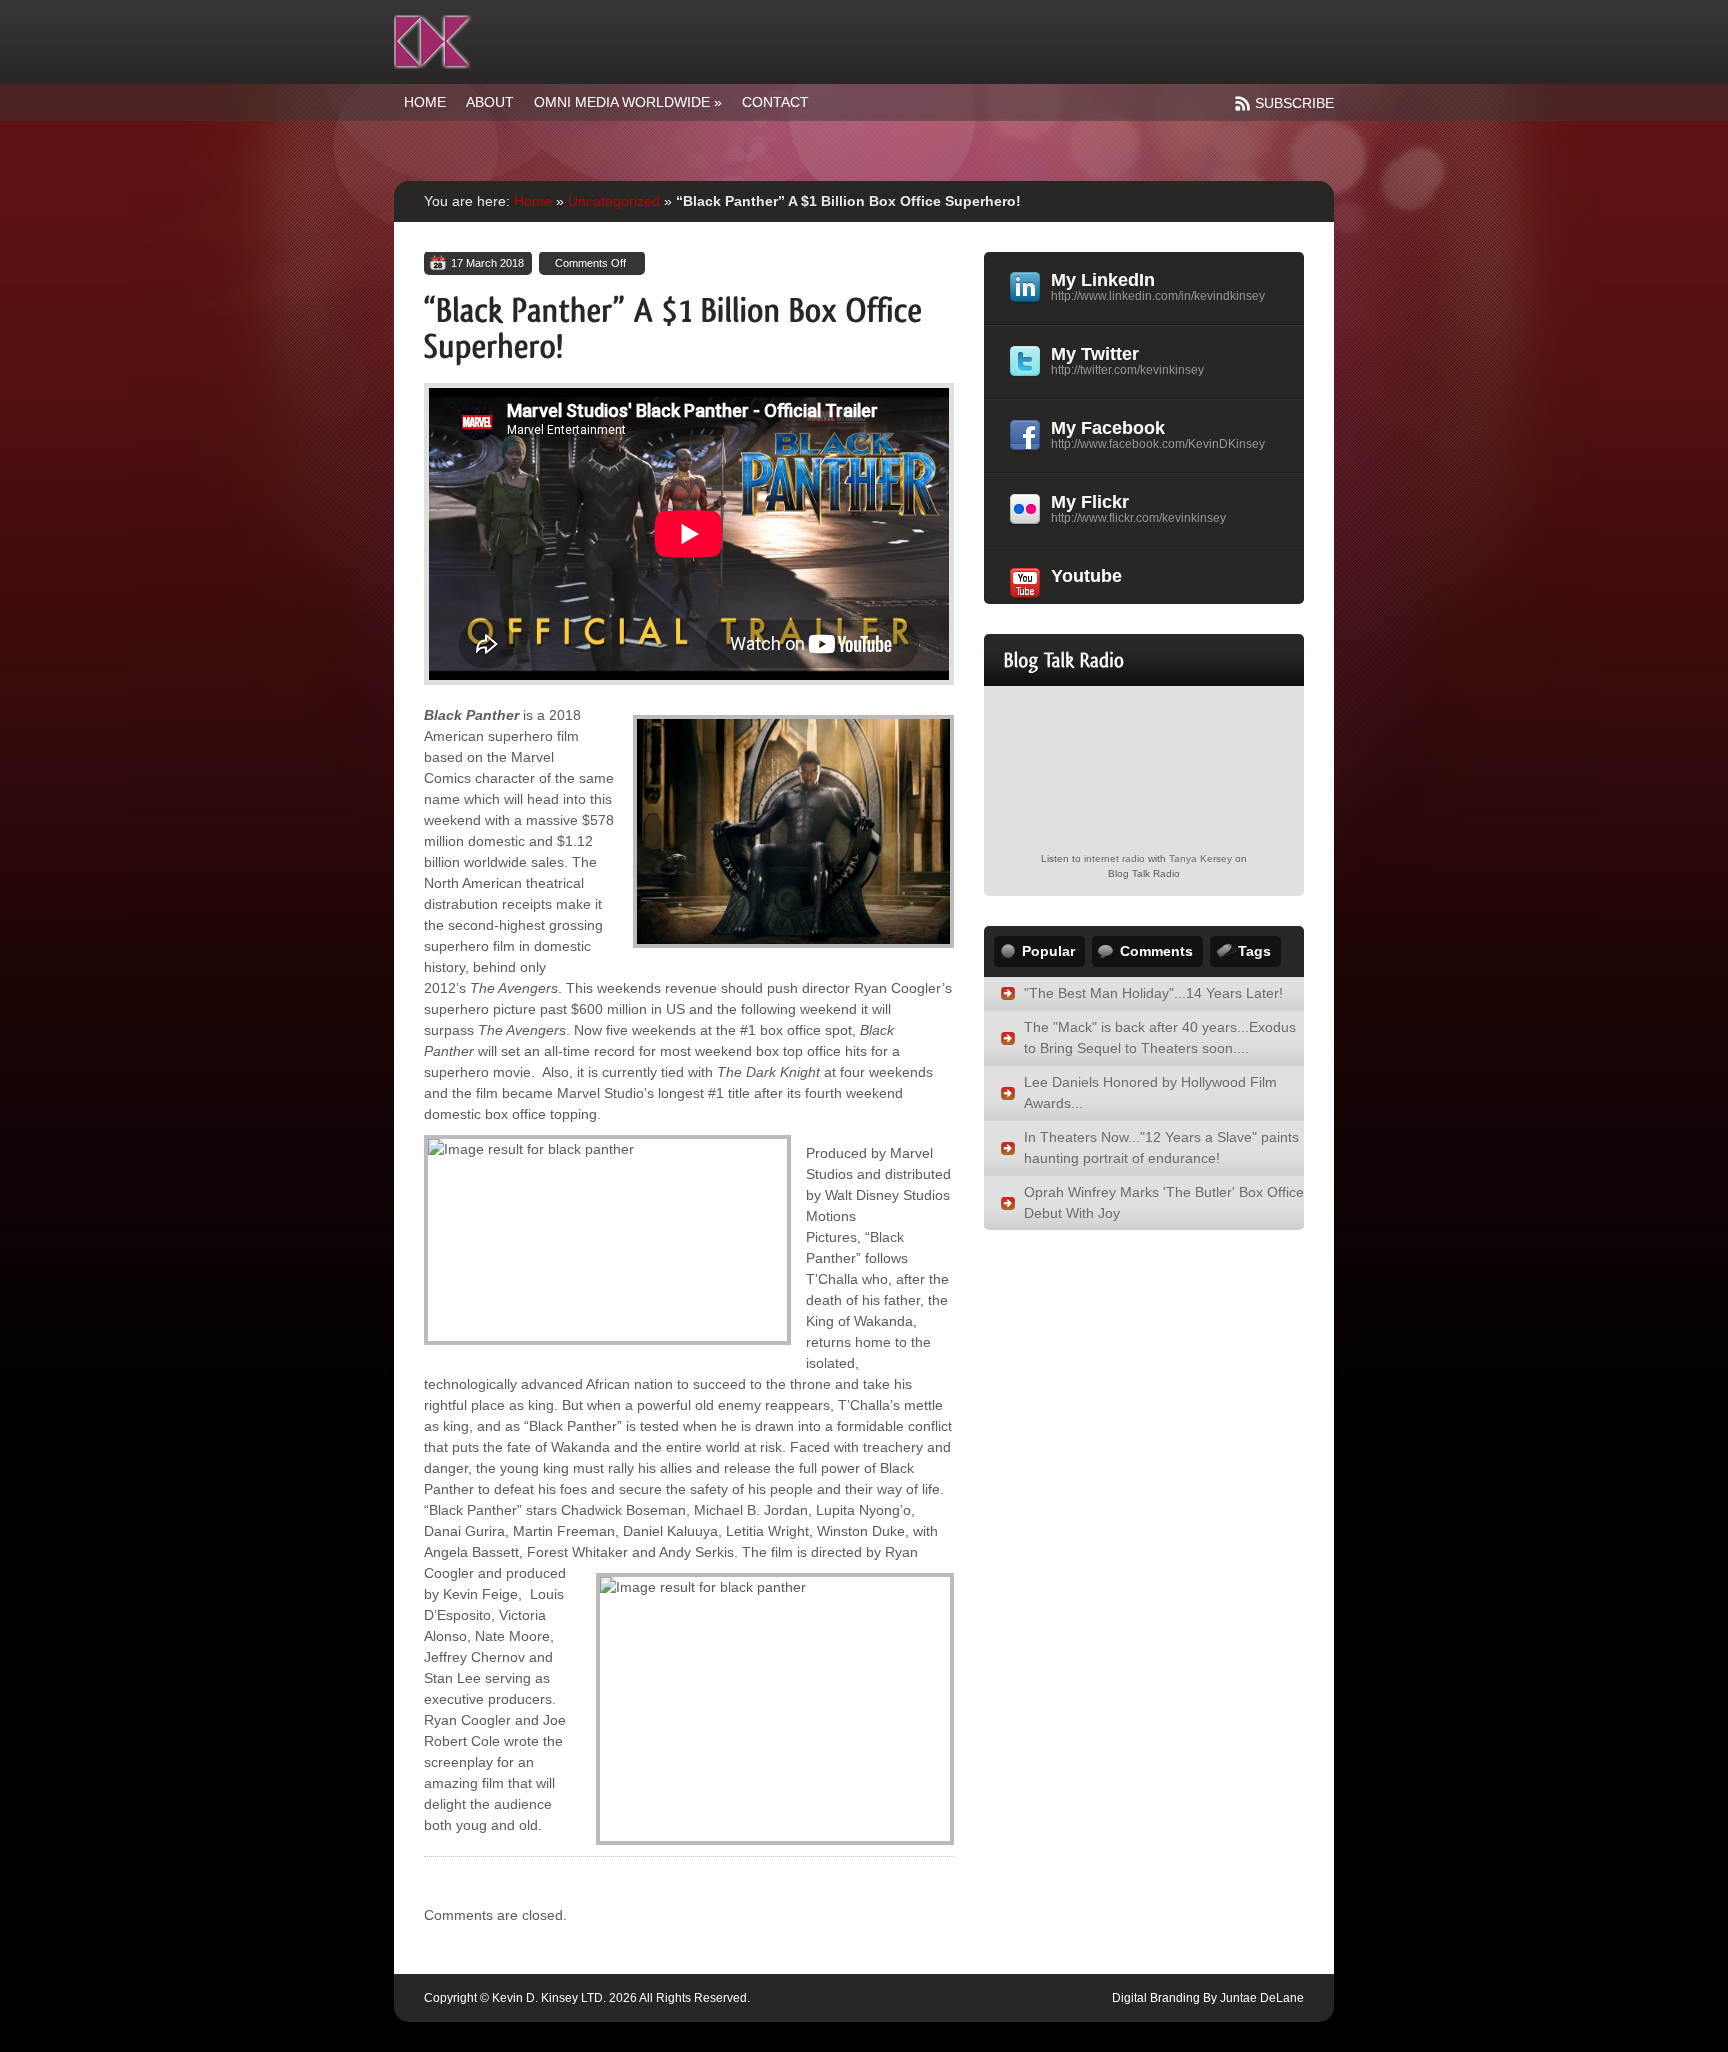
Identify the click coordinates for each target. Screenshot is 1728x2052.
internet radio (1114, 858)
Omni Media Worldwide (628, 102)
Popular (1048, 951)
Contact (775, 102)
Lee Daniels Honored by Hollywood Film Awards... (1150, 1092)
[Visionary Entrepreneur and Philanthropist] (433, 42)
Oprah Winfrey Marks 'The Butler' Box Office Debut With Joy (1164, 1202)
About (490, 102)
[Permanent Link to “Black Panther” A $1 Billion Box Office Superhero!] (677, 326)
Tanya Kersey (1200, 858)
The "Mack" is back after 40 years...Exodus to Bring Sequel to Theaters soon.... (1160, 1037)
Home (425, 102)
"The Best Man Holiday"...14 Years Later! (1153, 993)
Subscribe (1294, 103)
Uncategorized (614, 201)
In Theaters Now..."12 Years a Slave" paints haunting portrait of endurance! (1161, 1147)
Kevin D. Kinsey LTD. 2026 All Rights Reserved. (621, 1998)
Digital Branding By (1164, 1998)
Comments (1156, 951)
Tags (1254, 951)
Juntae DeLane (1260, 1998)
